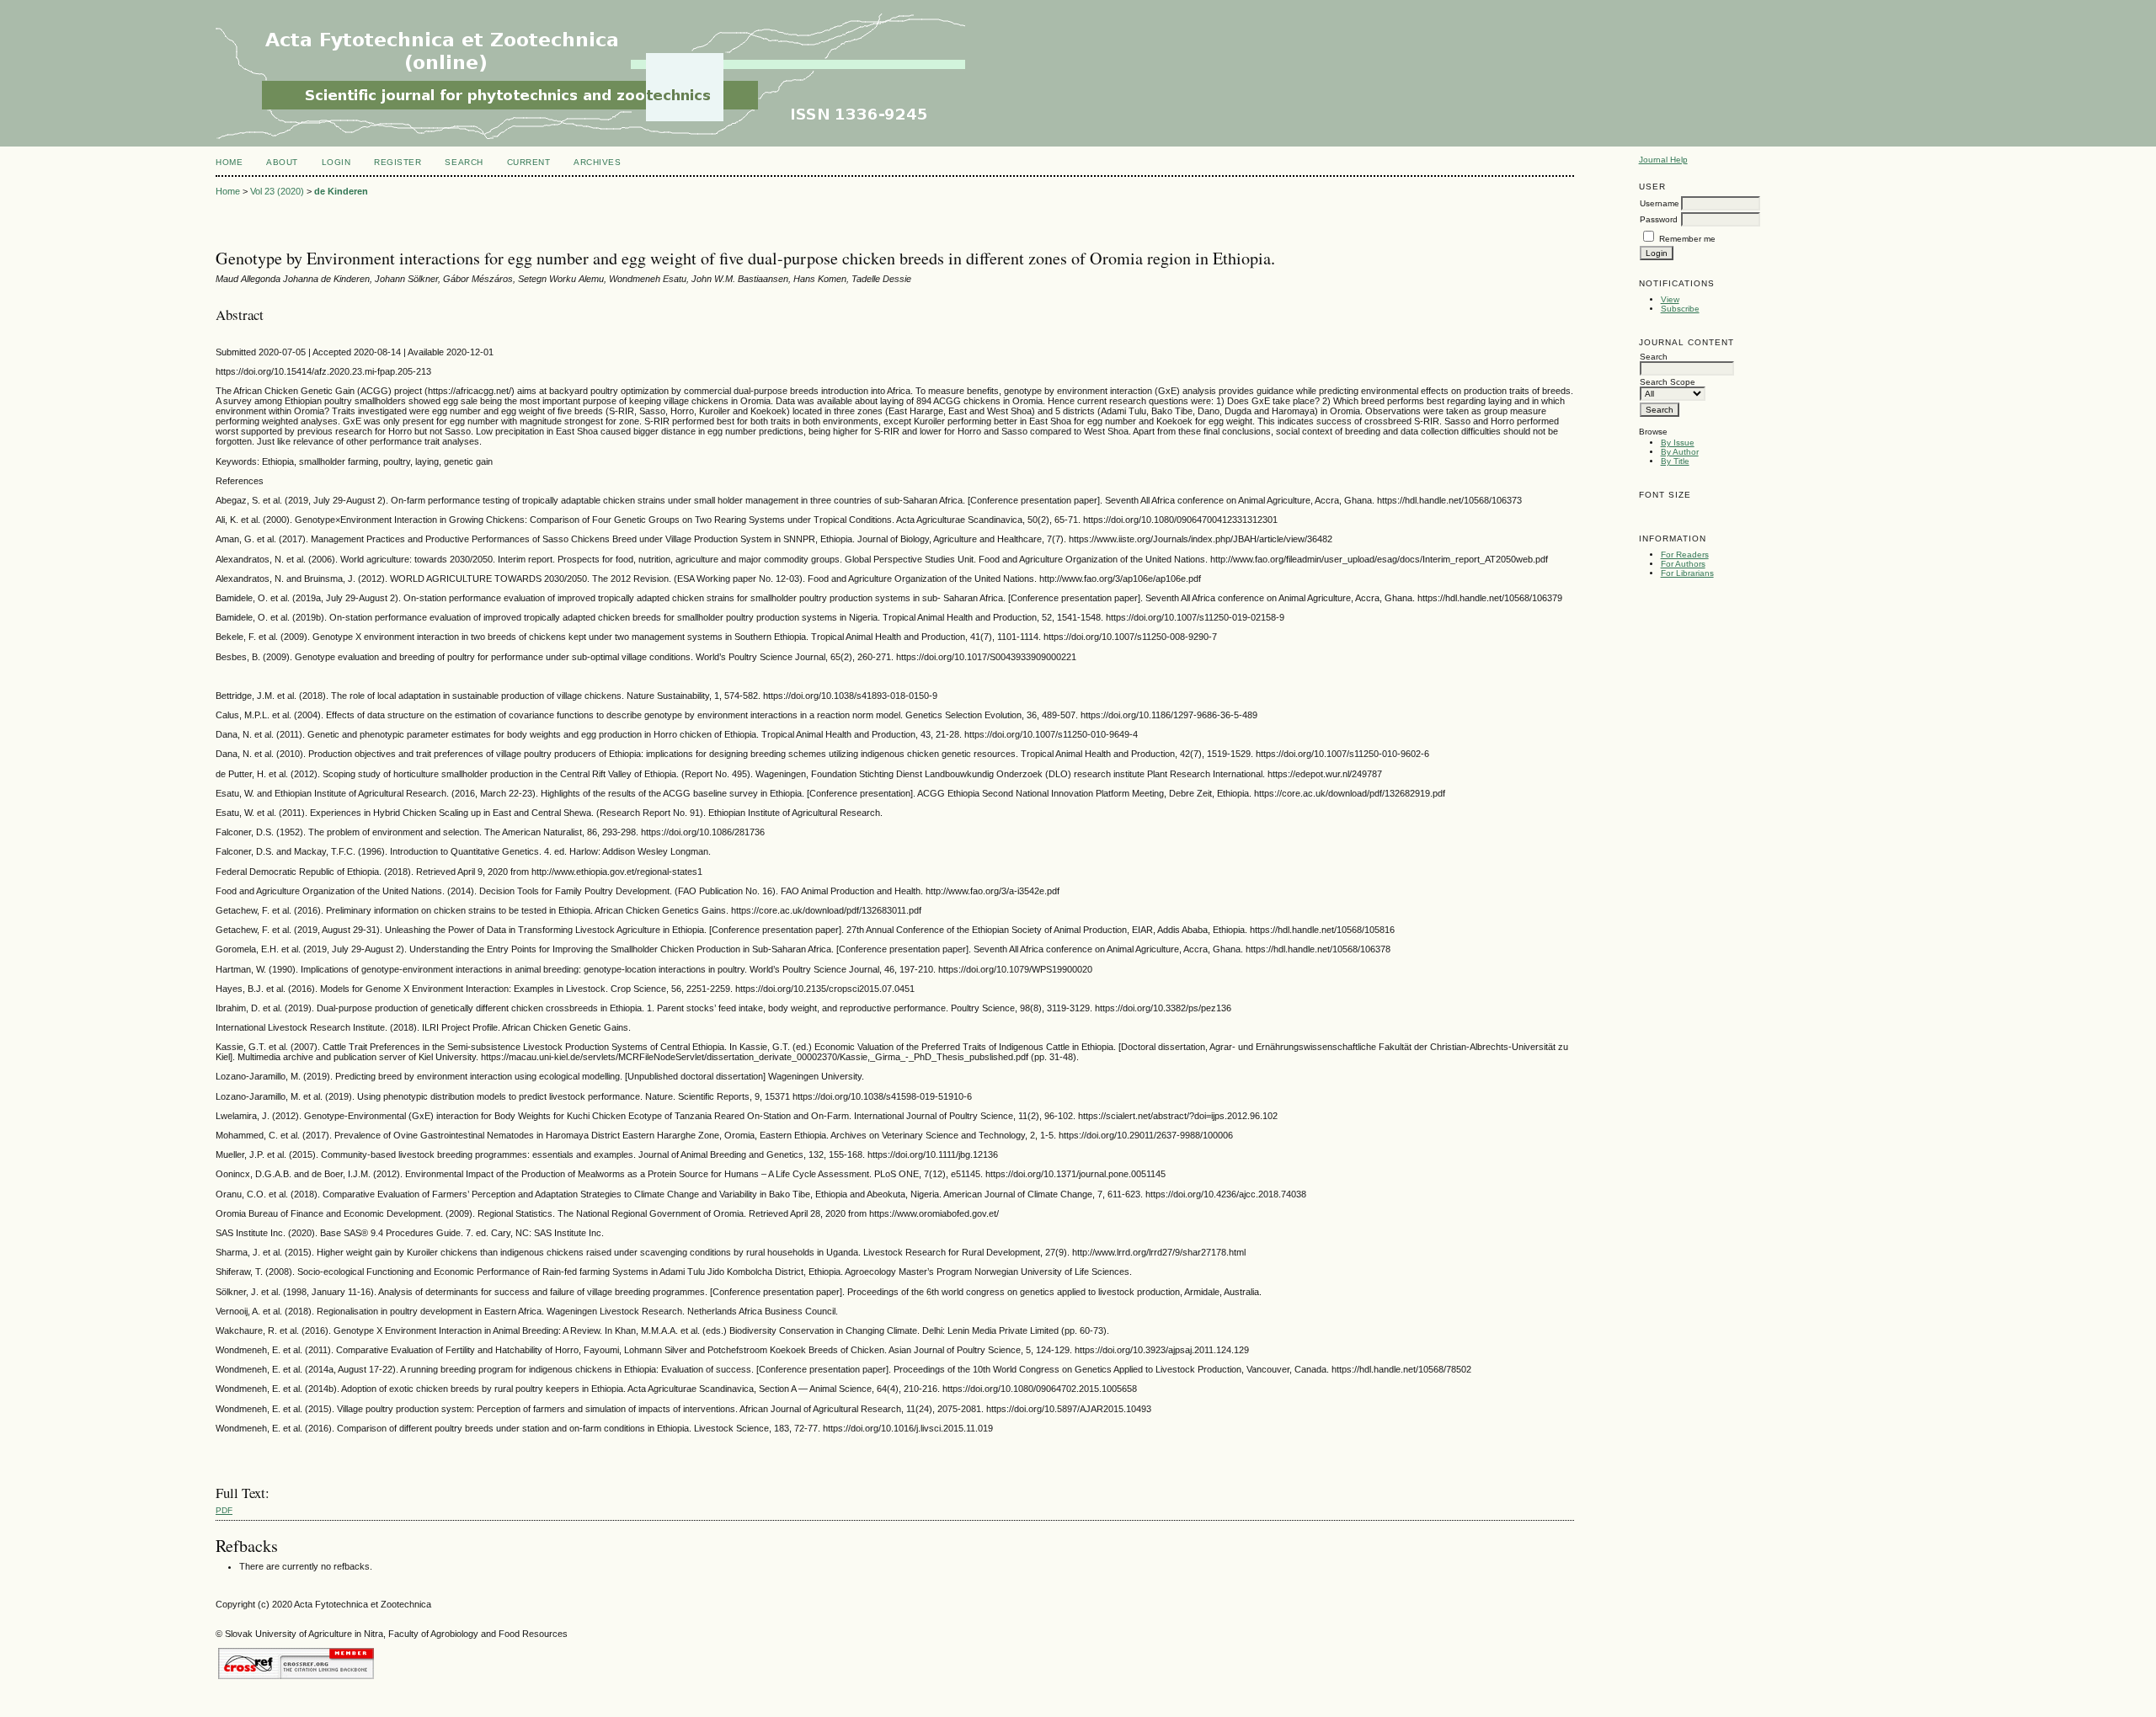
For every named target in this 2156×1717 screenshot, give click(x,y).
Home (229, 162)
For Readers (1685, 555)
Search (464, 162)
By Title (1675, 461)
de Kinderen (341, 191)
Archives (597, 162)
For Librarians (1687, 573)
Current (529, 162)
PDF (224, 1510)
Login (336, 162)
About (282, 162)
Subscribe (1680, 309)
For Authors (1683, 564)
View (1670, 299)
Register (398, 162)
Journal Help (1663, 160)
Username (1660, 203)
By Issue (1678, 443)
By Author (1680, 452)
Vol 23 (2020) (277, 191)
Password (1659, 219)
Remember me (1687, 239)
